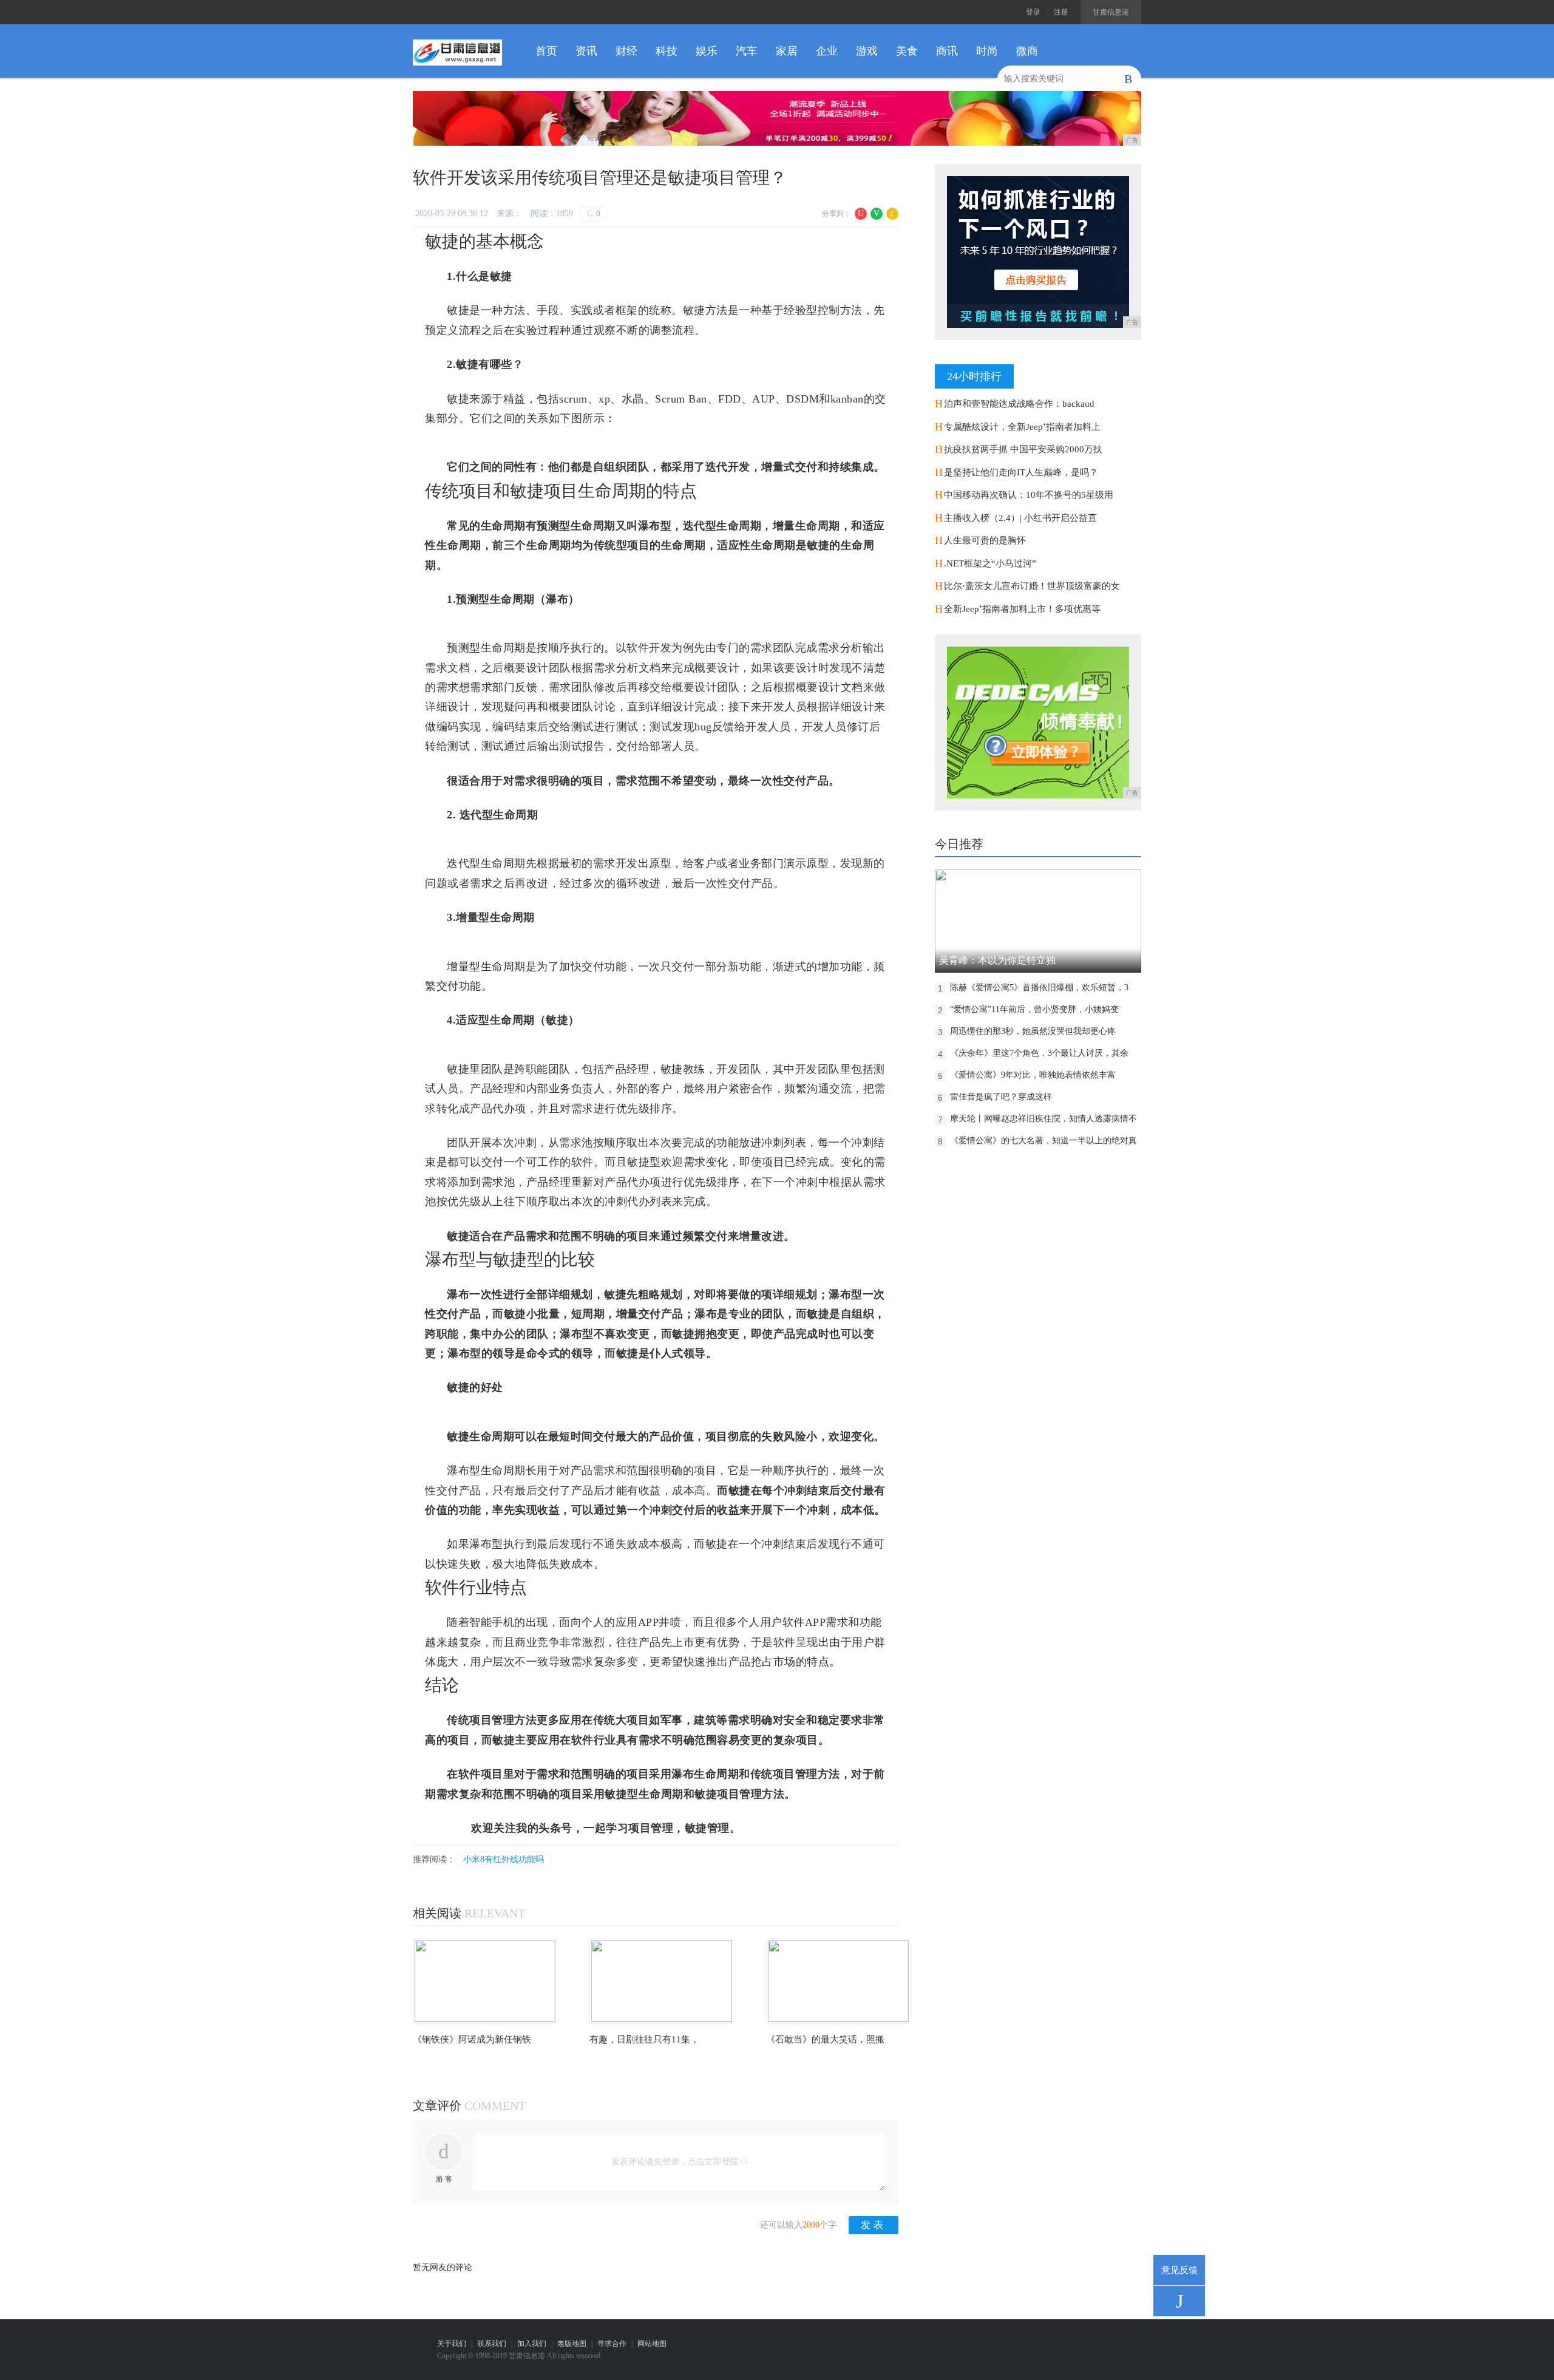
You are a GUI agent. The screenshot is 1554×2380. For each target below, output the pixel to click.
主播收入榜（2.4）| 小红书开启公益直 (1020, 518)
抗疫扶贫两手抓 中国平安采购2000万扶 (1023, 449)
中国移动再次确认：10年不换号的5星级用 (1029, 495)
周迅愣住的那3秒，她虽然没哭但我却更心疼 (1033, 1031)
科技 (667, 51)
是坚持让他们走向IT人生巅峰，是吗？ (1021, 472)
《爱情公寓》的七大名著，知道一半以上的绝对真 (1043, 1141)
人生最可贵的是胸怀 (985, 540)
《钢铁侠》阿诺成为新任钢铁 (472, 2039)
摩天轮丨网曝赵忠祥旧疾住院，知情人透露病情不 (1043, 1119)
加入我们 (532, 2344)
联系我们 (492, 2344)
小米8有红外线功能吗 (504, 1859)
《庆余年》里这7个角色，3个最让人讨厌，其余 (1039, 1053)
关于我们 (452, 2344)
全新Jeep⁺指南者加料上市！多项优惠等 (1022, 609)
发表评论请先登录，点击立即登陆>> (680, 2162)
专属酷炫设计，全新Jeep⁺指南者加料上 (1022, 427)
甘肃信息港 (1111, 12)
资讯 (586, 51)
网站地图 (652, 2344)
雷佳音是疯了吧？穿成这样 (1001, 1097)
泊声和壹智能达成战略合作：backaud (1019, 404)
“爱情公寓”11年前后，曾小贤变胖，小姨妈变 (1034, 1009)
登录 (1033, 12)
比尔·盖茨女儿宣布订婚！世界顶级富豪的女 (1032, 586)
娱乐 (707, 51)
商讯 (947, 51)
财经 (626, 51)
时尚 (987, 51)
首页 (546, 51)
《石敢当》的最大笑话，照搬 (825, 2039)
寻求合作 (612, 2344)
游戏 (867, 51)
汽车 (747, 51)
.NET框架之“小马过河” (990, 563)
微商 (1027, 51)
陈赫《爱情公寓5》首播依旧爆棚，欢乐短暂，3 (1039, 988)
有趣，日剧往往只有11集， (644, 2039)
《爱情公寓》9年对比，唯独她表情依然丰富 (1033, 1075)
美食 (907, 51)
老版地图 (572, 2344)
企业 (827, 51)
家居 (787, 51)
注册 (1061, 12)
